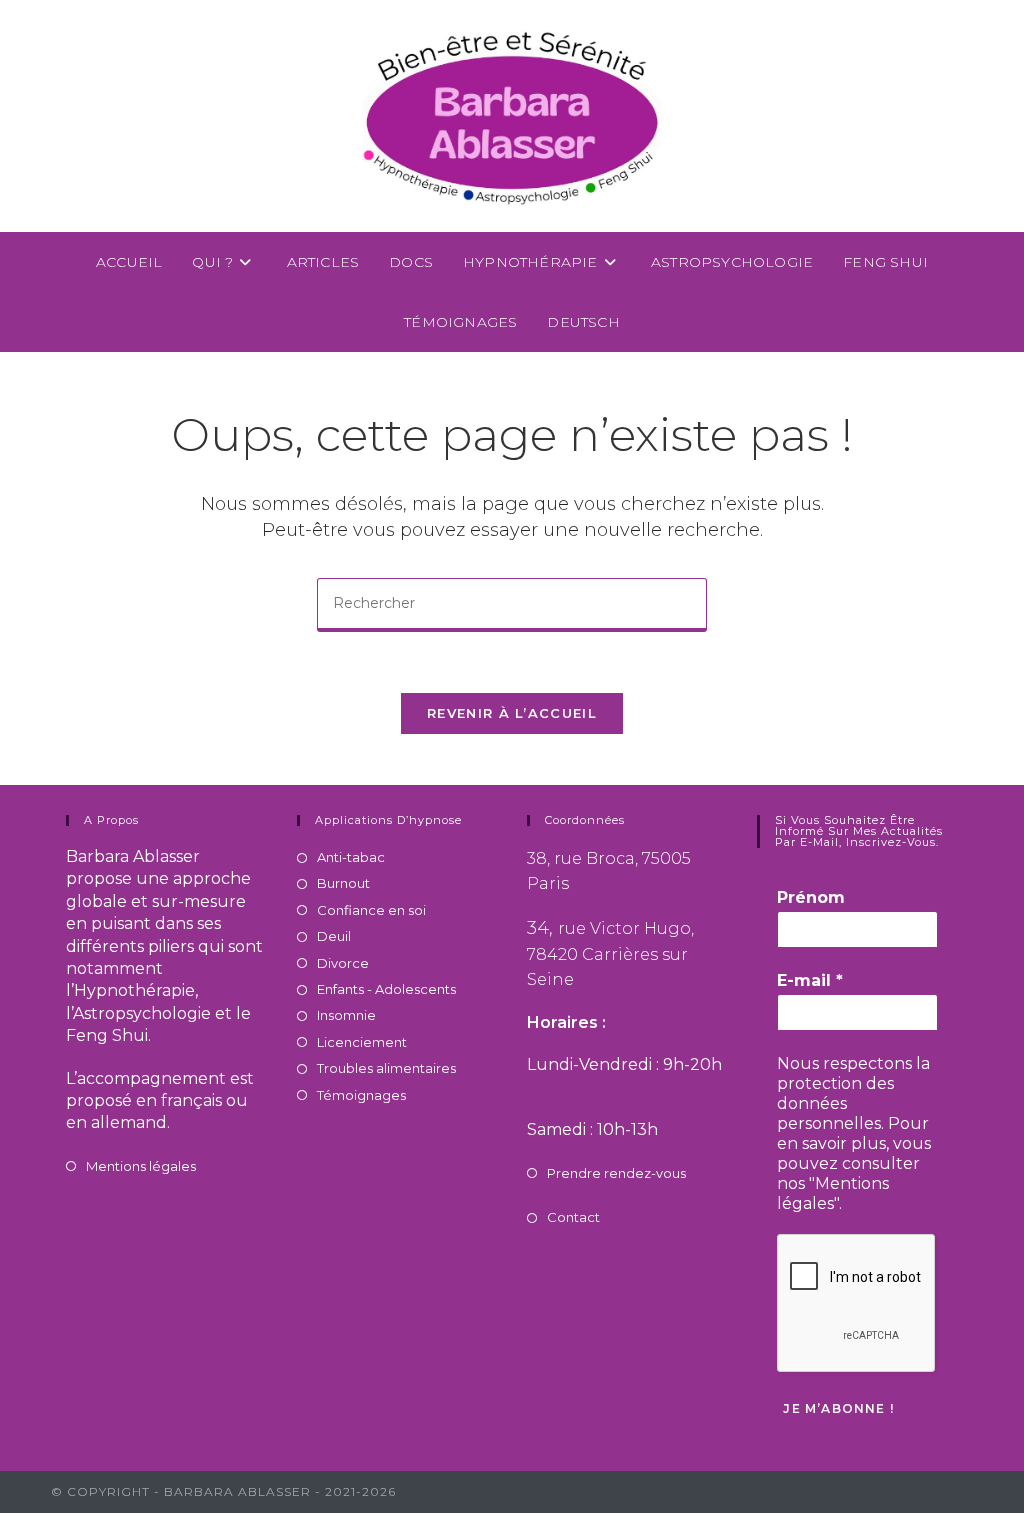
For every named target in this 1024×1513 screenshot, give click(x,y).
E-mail (810, 980)
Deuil (334, 936)
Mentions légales (141, 1166)
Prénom (811, 897)
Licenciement (362, 1042)
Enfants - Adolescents (386, 989)
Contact (573, 1217)
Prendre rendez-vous (616, 1173)
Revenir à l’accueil (512, 713)
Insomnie (346, 1015)
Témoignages (361, 1095)
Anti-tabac (351, 857)
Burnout (343, 883)
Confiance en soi (371, 910)
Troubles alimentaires (386, 1068)
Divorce (343, 963)
